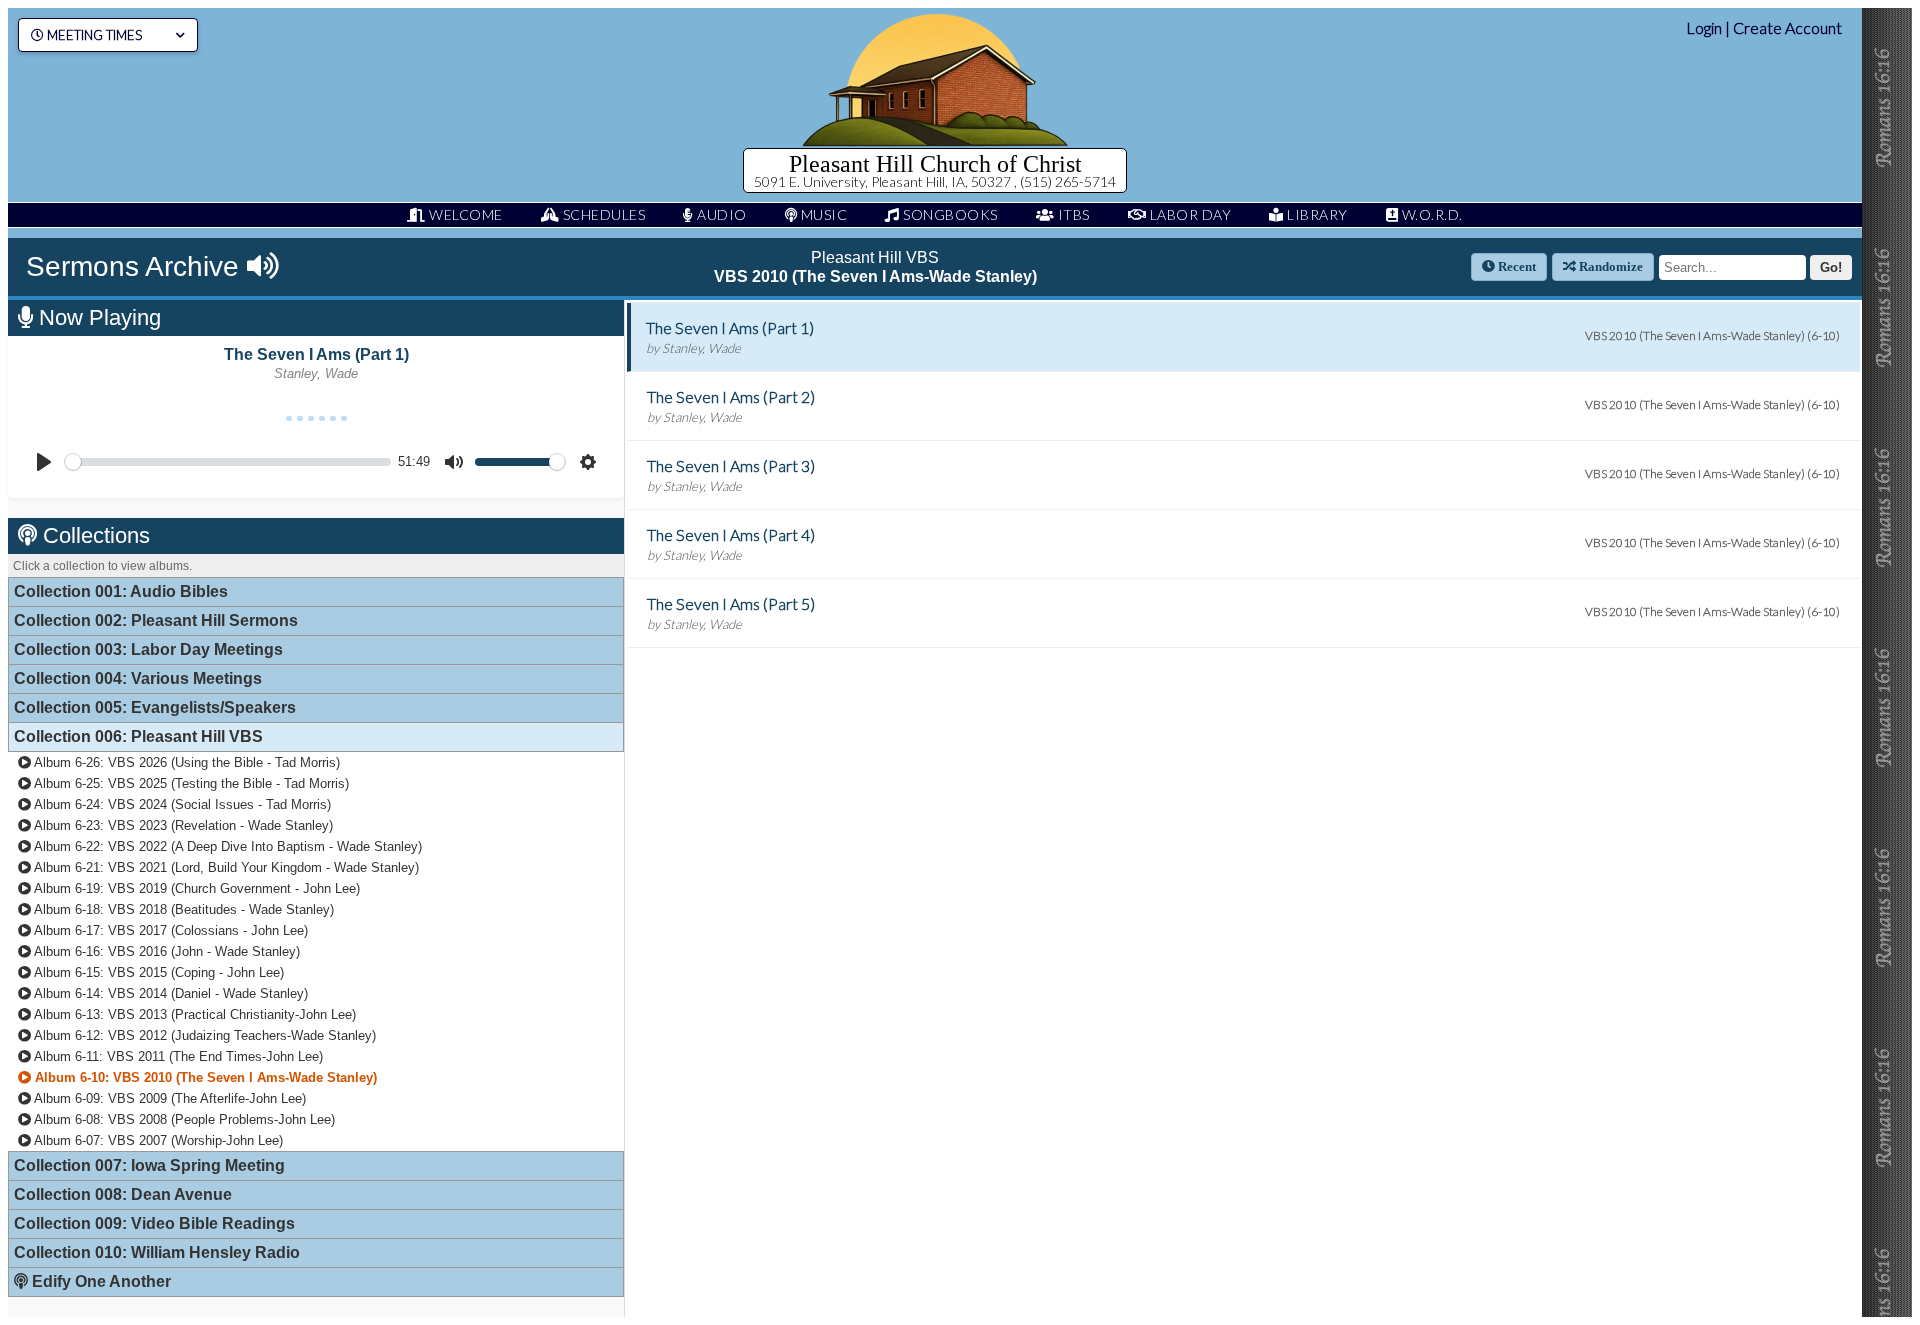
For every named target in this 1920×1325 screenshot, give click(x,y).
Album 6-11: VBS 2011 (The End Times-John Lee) (177, 1056)
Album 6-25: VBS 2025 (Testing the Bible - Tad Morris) (190, 783)
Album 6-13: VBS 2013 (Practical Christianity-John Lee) (193, 1014)
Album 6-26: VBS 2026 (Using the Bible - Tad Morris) (185, 762)
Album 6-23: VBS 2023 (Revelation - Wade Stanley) (182, 825)
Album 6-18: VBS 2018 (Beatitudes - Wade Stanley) (182, 909)
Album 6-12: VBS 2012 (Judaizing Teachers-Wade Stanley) (203, 1035)
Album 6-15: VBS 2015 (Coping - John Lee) (157, 972)
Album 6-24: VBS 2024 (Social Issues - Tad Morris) (181, 804)
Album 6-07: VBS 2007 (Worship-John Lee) (157, 1140)
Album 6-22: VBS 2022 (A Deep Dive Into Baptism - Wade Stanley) (226, 846)
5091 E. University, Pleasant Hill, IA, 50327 (884, 181)
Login (1704, 27)
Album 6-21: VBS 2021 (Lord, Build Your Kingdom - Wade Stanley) (225, 867)
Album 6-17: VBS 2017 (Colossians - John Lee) (169, 930)
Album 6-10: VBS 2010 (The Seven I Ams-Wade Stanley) (204, 1077)
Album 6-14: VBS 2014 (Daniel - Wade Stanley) (169, 993)
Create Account (1787, 27)
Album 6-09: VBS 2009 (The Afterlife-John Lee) (168, 1098)
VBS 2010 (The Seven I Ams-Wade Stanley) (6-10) (1712, 335)
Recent (1515, 266)
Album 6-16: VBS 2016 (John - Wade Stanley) (165, 951)
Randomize (1609, 266)
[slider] (228, 462)
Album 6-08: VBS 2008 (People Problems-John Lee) (183, 1119)
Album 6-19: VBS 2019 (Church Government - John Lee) (195, 888)
